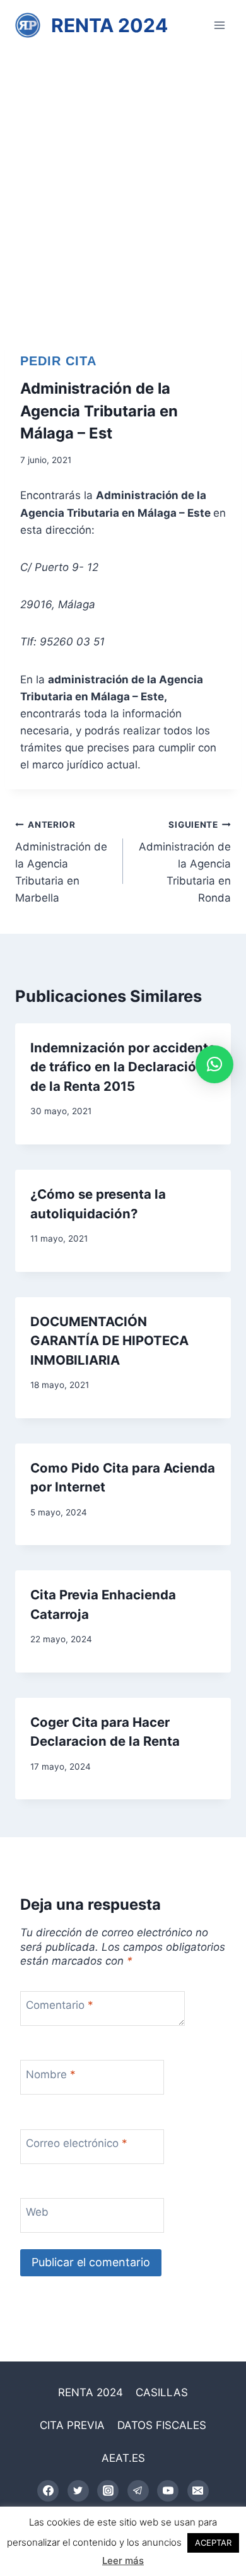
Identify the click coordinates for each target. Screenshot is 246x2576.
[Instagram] (108, 2491)
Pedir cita (58, 361)
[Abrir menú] (219, 25)
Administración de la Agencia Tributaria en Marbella (61, 862)
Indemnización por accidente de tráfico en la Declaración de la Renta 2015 (123, 1067)
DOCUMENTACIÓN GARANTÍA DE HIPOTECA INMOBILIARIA (109, 1341)
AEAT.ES (123, 2458)
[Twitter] (78, 2491)
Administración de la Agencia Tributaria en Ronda (185, 862)
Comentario (60, 2005)
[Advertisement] (123, 180)
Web (37, 2212)
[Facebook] (48, 2491)
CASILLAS (162, 2392)
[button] (214, 1064)
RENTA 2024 (91, 2392)
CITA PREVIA (72, 2425)
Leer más (123, 2561)
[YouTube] (168, 2491)
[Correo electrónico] (198, 2491)
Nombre (51, 2074)
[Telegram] (138, 2491)
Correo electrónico (77, 2143)
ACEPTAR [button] (213, 2543)
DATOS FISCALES (162, 2425)
